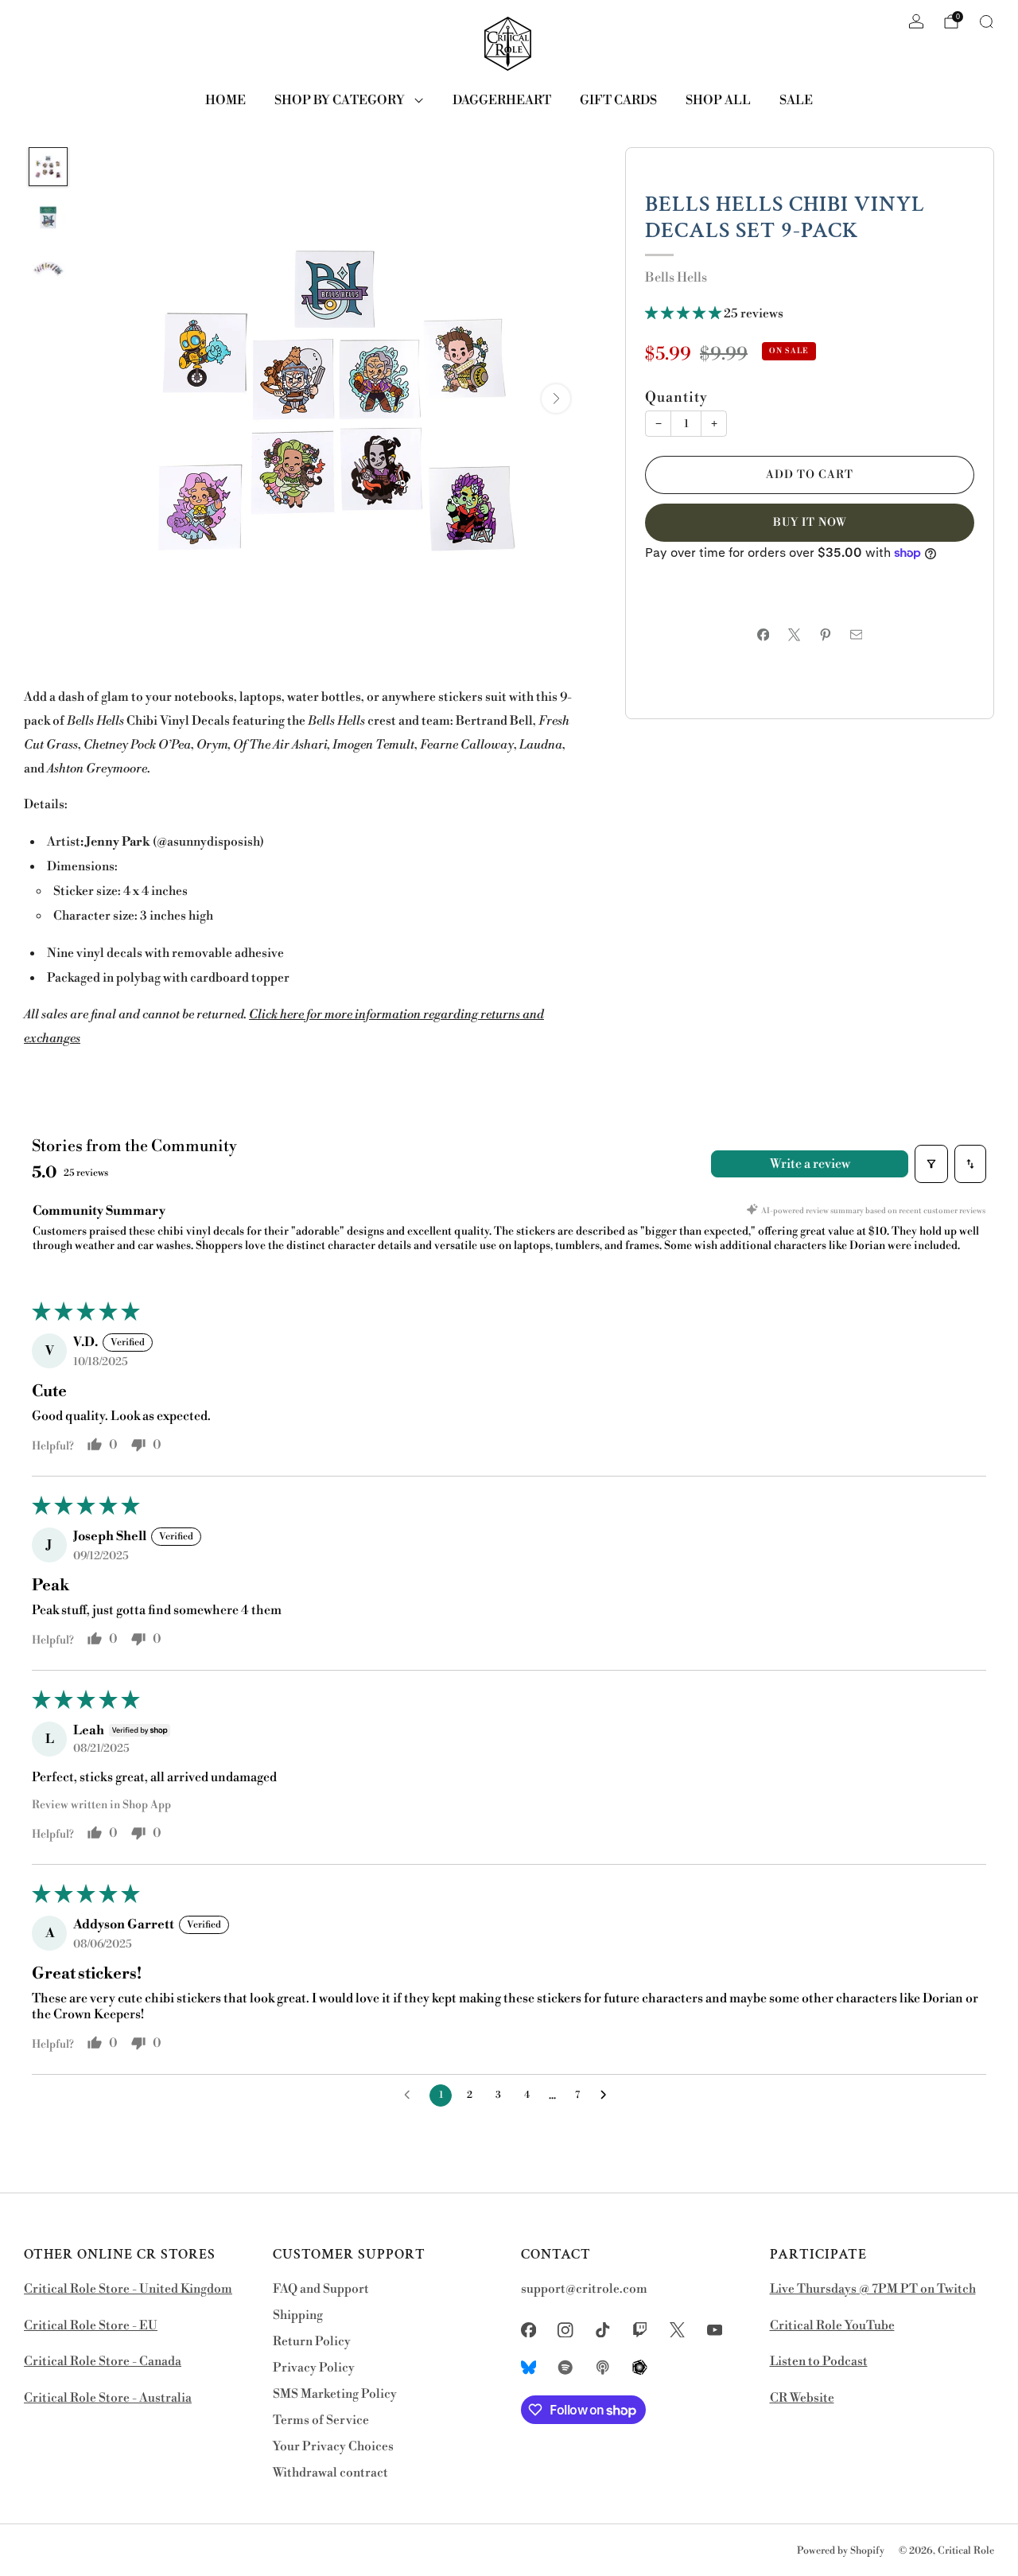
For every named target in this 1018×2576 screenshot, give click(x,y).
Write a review (810, 1164)
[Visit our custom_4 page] (640, 2367)
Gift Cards (618, 100)
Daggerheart (502, 100)
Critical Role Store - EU (91, 2326)
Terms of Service (321, 2420)
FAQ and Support (321, 2289)
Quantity (676, 398)
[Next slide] (556, 399)
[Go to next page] (608, 2095)
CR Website (802, 2398)
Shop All (718, 100)
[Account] (916, 21)
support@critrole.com (584, 2289)
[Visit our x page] (677, 2330)
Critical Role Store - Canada (103, 2362)
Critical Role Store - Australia (108, 2398)
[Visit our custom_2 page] (566, 2367)
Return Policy (312, 2342)
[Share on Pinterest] (825, 634)
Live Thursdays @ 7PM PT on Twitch (873, 2289)
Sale (796, 100)
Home (225, 100)
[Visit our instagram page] (566, 2330)
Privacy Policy (314, 2368)
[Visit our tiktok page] (603, 2330)
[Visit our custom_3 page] (603, 2367)
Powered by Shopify (841, 2551)
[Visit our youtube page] (715, 2330)
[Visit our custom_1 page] (528, 2367)
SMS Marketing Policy (335, 2394)
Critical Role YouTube (832, 2326)
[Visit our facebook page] (528, 2330)
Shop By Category (340, 100)
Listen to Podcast (819, 2362)
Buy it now (810, 523)
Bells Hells (676, 278)
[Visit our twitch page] (640, 2330)
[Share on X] (794, 634)
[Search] (986, 21)
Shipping (298, 2315)
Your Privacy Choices (333, 2447)
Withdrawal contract (330, 2473)
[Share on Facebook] (763, 634)
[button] (684, 314)
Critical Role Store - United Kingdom (128, 2289)
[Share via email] (856, 634)
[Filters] (931, 1164)
